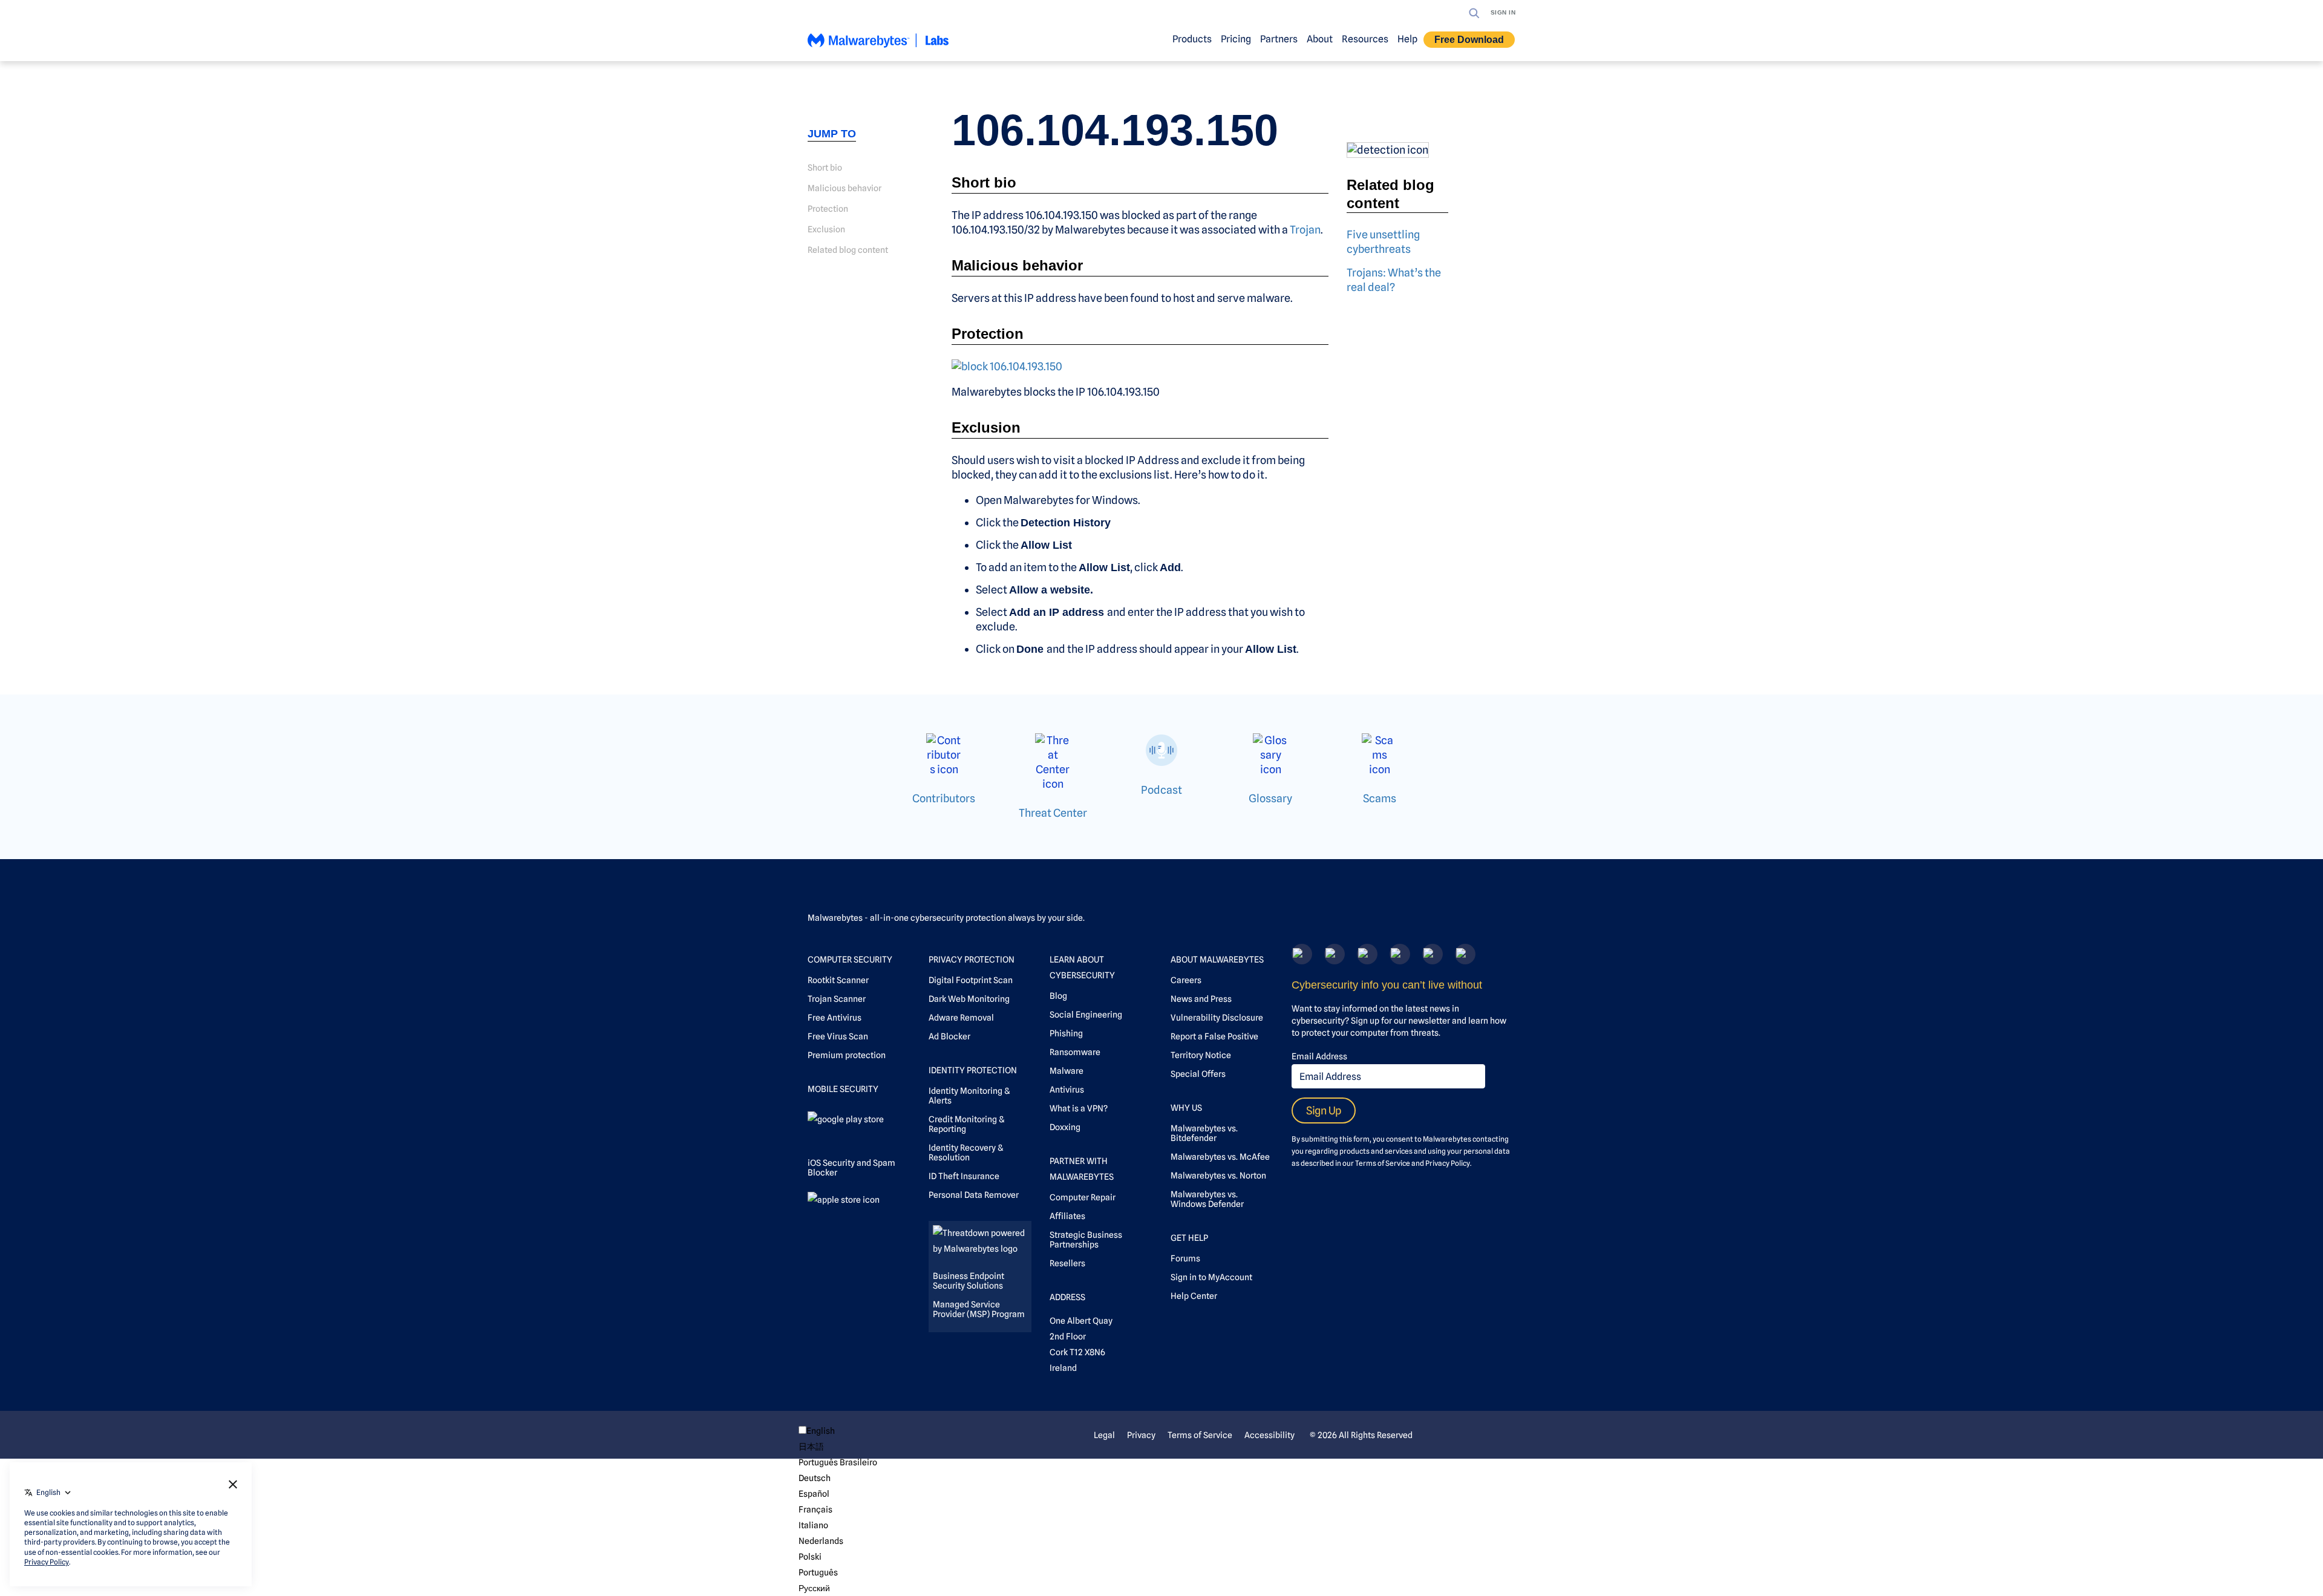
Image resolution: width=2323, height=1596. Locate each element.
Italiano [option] (813, 1525)
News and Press (1201, 999)
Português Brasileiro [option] (838, 1462)
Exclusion (826, 229)
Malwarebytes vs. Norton (1218, 1176)
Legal (1104, 1435)
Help (1407, 39)
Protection (828, 209)
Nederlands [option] (821, 1541)
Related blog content (848, 250)
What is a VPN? (1079, 1108)
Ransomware (1075, 1052)
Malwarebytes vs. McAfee (1220, 1157)
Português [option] (818, 1572)
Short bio (825, 168)
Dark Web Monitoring (969, 999)
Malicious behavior (845, 188)
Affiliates (1067, 1216)
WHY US (1186, 1108)
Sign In (1503, 12)
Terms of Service (1383, 1163)
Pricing (1236, 39)
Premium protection (847, 1055)
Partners (1279, 39)
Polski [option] (810, 1557)
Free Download (1469, 40)
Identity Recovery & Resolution (966, 1153)
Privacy (1141, 1435)
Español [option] (814, 1494)
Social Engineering (1086, 1015)
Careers (1186, 980)
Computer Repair (1083, 1197)
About (1320, 39)
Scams (1380, 798)
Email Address (1319, 1056)
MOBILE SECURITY (843, 1089)
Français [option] (815, 1509)
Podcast (1161, 790)
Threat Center (1053, 813)
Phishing (1066, 1033)
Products (1192, 39)
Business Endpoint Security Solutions (969, 1281)
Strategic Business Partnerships (1086, 1240)
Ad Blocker (949, 1036)
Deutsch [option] (815, 1478)
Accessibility (1269, 1435)
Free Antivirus (835, 1018)
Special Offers (1198, 1074)
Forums (1185, 1258)
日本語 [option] (811, 1447)
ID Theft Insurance (964, 1176)
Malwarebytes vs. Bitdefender (1204, 1133)
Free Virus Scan (838, 1036)
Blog (1058, 996)
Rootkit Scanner (838, 980)
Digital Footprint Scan (971, 980)
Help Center (1194, 1296)
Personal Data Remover (974, 1195)
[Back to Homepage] (878, 46)
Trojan (1305, 230)
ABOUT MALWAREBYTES (1217, 960)
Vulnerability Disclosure (1217, 1018)
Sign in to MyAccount (1211, 1277)
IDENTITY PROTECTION (973, 1070)
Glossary (1270, 798)
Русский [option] (814, 1588)
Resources (1365, 39)
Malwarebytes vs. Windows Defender (1207, 1199)
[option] (838, 1447)
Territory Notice (1201, 1055)
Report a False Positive (1214, 1036)
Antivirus (1067, 1090)
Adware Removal (961, 1018)
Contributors (944, 798)
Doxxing (1065, 1127)
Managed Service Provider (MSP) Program (979, 1309)
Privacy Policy (1448, 1163)
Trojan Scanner (837, 999)
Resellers (1067, 1263)
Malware (1067, 1071)
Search (1474, 13)
